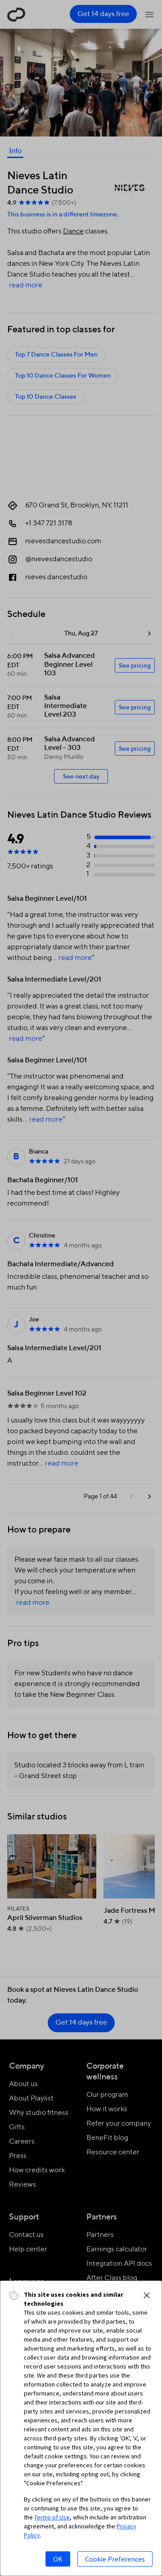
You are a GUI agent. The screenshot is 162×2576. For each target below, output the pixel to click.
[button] (147, 2295)
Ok (58, 2559)
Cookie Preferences (115, 2559)
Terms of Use (52, 2517)
